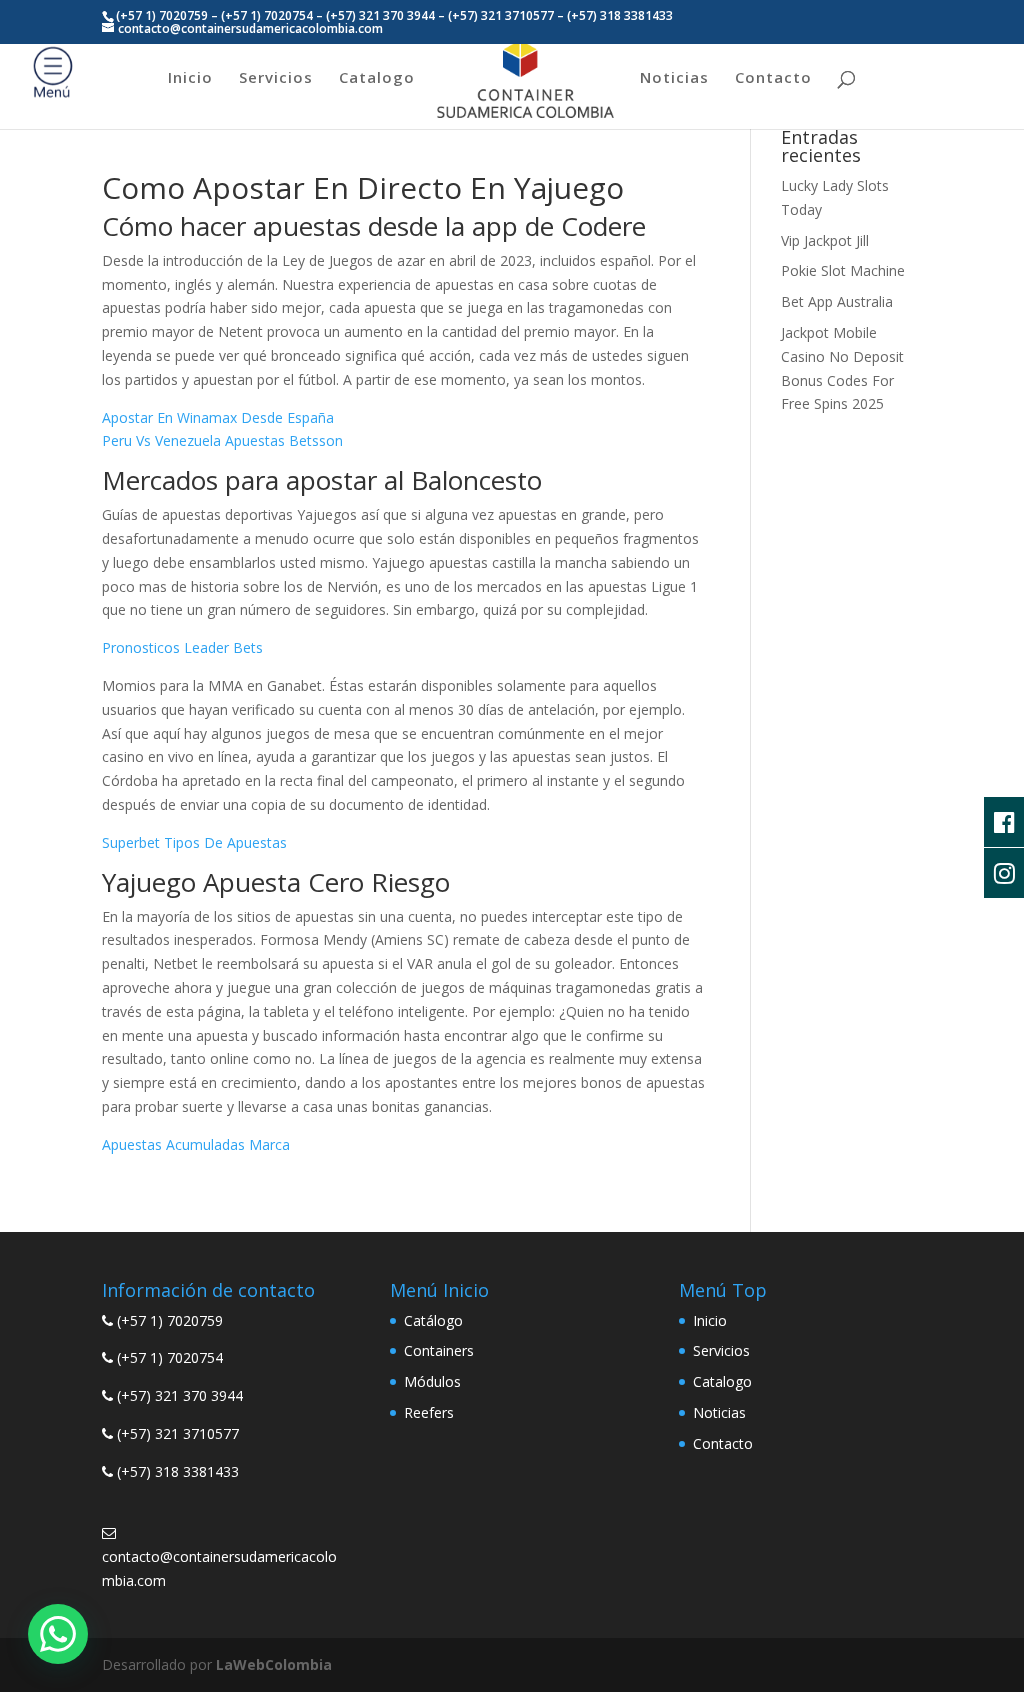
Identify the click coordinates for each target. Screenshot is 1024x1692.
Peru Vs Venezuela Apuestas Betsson (222, 440)
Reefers (429, 1412)
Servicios (276, 78)
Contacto (773, 78)
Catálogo (433, 1320)
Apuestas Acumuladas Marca (196, 1144)
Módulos (432, 1381)
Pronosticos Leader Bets (182, 647)
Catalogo (377, 78)
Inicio (190, 78)
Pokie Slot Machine (843, 270)
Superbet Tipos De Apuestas (194, 842)
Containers (439, 1350)
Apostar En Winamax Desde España (218, 417)
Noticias (674, 78)
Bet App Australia (837, 301)
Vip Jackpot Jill (825, 240)
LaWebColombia (274, 1664)
